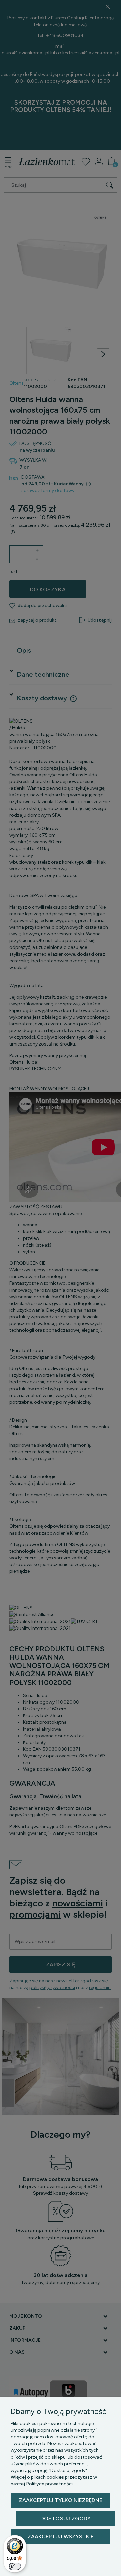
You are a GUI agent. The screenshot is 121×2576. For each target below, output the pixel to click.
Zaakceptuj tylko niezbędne (61, 2500)
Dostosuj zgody (66, 2518)
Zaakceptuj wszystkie (61, 2537)
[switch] (15, 2566)
